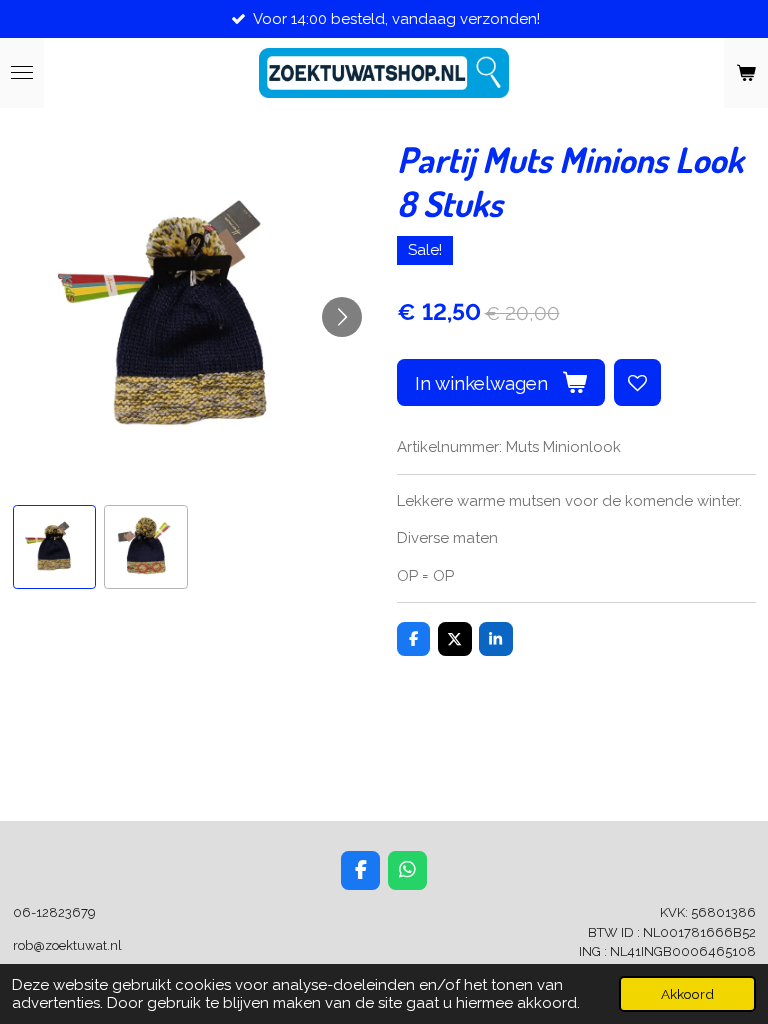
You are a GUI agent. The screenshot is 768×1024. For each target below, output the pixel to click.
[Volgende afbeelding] (342, 317)
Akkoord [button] (687, 994)
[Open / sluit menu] (22, 73)
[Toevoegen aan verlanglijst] (637, 382)
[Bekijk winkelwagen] (746, 73)
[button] (55, 547)
